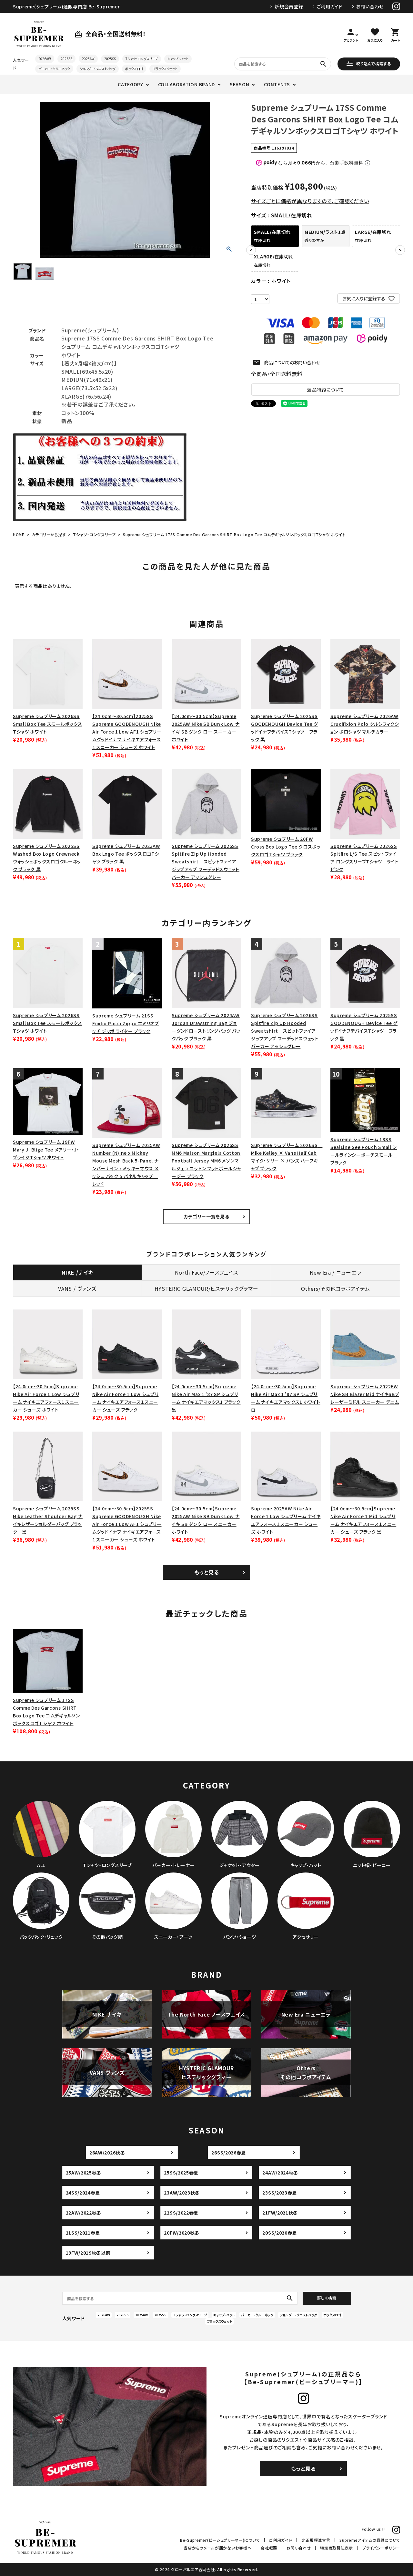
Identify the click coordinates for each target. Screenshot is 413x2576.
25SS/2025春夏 (181, 2173)
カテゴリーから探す (49, 534)
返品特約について (326, 390)
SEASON (239, 84)
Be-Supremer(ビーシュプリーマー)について (220, 2540)
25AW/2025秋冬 (84, 2173)
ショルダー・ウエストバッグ (98, 69)
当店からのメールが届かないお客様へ (217, 2548)
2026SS (66, 59)
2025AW (88, 59)
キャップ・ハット (178, 59)
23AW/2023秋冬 (182, 2193)
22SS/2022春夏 (181, 2213)
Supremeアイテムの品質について (370, 2540)
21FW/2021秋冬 (280, 2213)
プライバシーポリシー (381, 2548)
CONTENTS (277, 84)
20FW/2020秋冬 (182, 2233)
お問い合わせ (370, 6)
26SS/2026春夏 (229, 2153)
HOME (19, 534)
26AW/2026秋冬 (107, 2153)
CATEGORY (131, 84)
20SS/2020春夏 (280, 2233)
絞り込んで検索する (373, 63)
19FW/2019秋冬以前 (88, 2253)
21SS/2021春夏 (83, 2233)
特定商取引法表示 (337, 2548)
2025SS (110, 59)
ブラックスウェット (165, 69)
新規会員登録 (289, 6)
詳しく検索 (327, 2298)
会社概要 (269, 2548)
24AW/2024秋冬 (280, 2173)
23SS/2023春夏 (280, 2193)
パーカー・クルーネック (54, 69)
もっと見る (207, 1572)
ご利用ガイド (330, 6)
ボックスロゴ (134, 69)
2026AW (45, 59)
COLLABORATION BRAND (186, 84)
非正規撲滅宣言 (316, 2540)
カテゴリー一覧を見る (207, 1216)
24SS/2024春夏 (83, 2193)
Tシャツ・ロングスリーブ (142, 59)
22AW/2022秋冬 (84, 2213)
